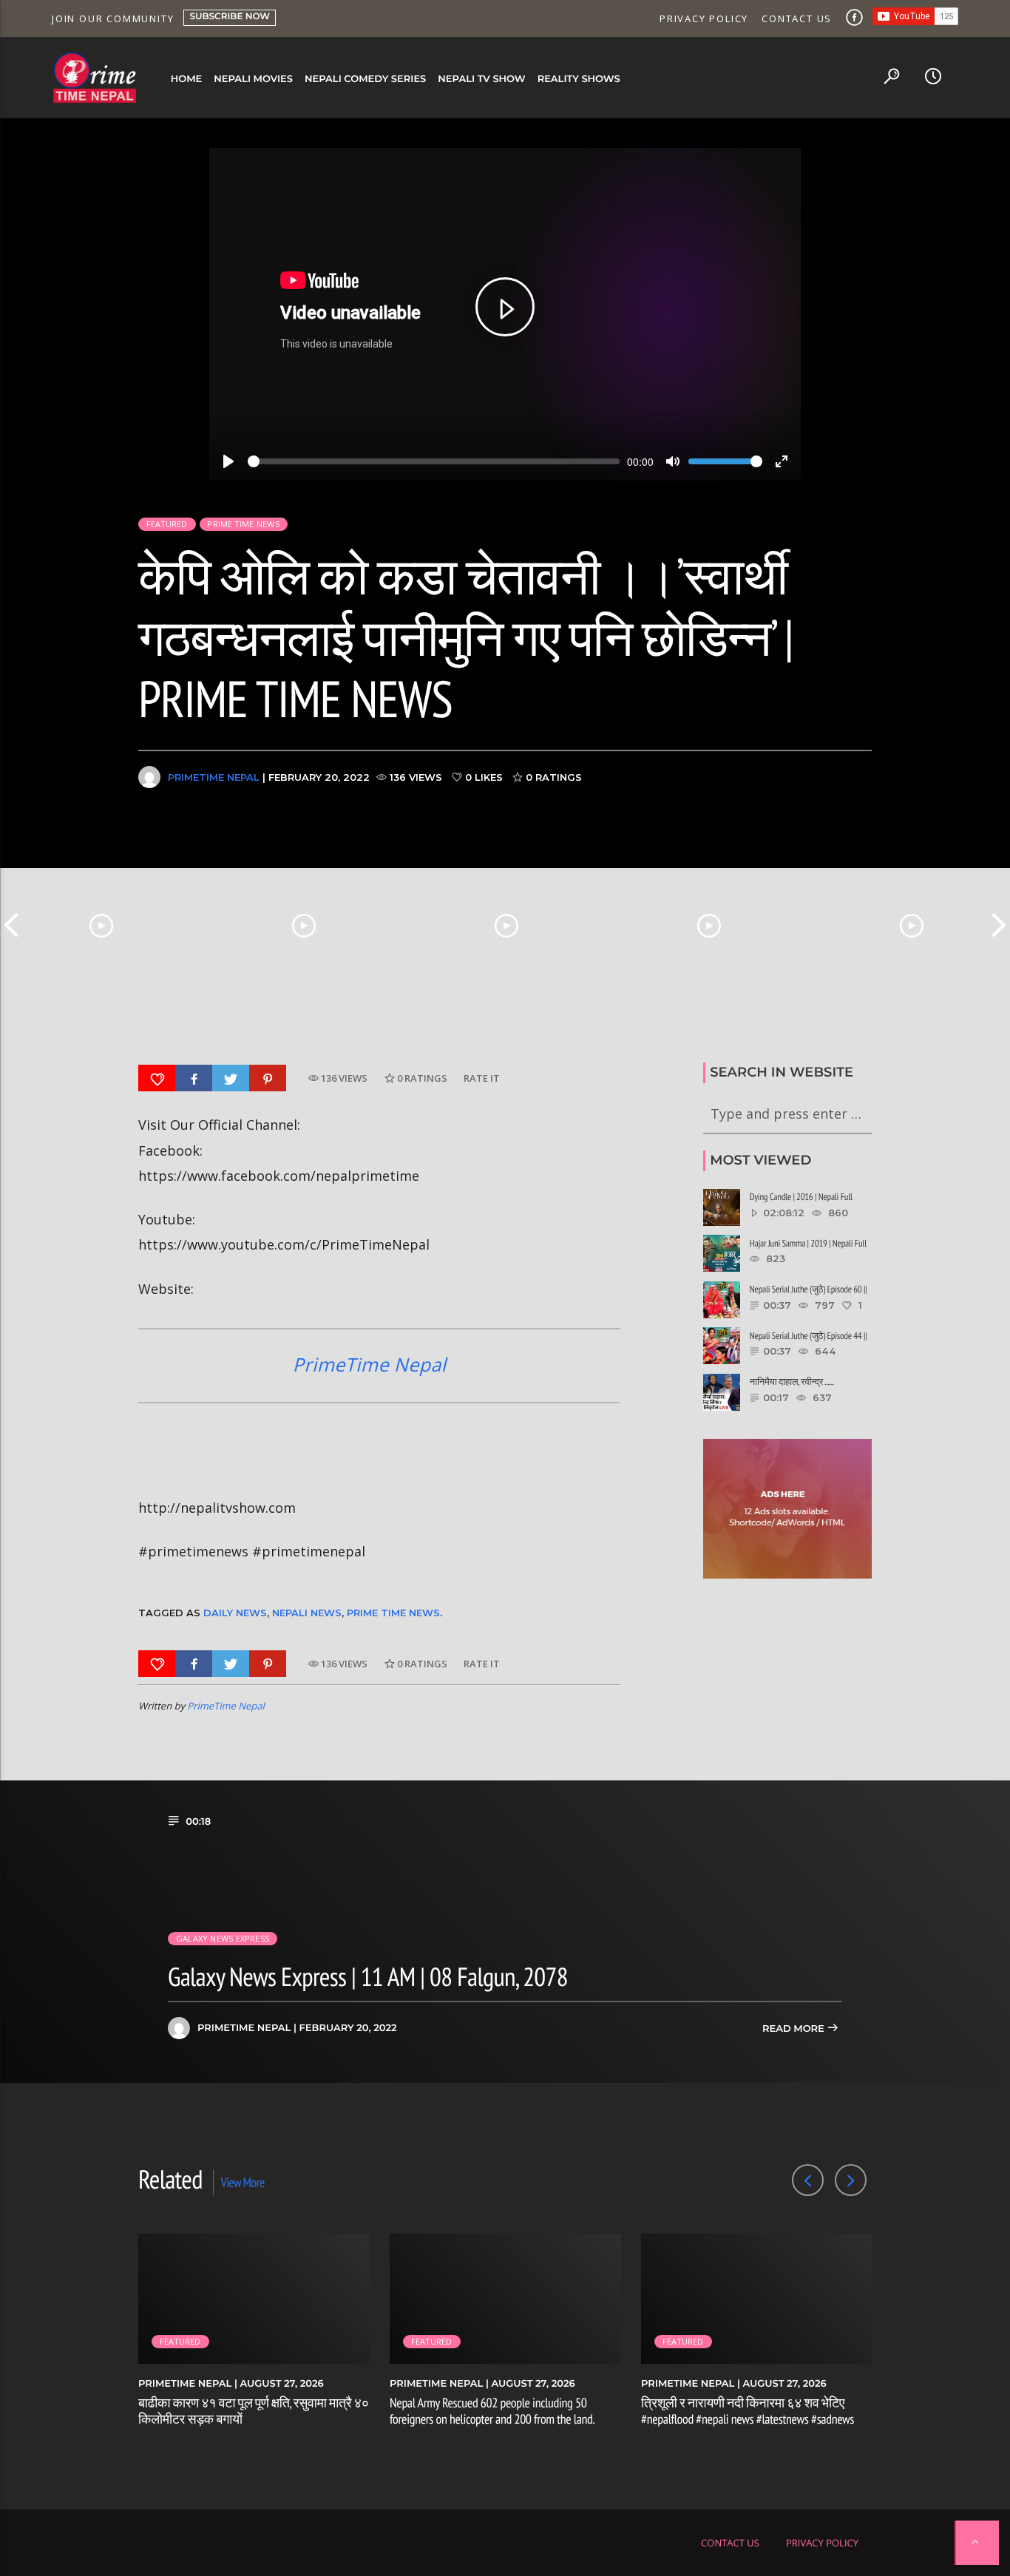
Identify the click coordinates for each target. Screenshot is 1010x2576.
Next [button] (999, 925)
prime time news (393, 1613)
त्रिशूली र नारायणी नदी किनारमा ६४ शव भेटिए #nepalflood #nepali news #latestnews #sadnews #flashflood (748, 2419)
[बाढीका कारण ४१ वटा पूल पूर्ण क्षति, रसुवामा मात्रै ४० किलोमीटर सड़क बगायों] (101, 925)
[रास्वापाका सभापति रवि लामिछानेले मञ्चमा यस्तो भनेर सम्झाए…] (709, 925)
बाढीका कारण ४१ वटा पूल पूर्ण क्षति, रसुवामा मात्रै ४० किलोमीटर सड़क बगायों (254, 2411)
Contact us (797, 18)
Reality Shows (579, 79)
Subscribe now (230, 17)
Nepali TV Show (481, 79)
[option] (101, 925)
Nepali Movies (253, 79)
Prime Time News (243, 524)
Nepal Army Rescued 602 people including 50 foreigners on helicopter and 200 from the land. (492, 2411)
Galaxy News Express (223, 1938)
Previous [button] (11, 925)
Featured (167, 524)
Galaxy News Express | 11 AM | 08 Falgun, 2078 (368, 1976)
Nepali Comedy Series (365, 79)
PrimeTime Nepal (214, 777)
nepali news (307, 1613)
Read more (794, 2029)
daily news (235, 1613)
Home (187, 79)
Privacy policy (704, 18)
